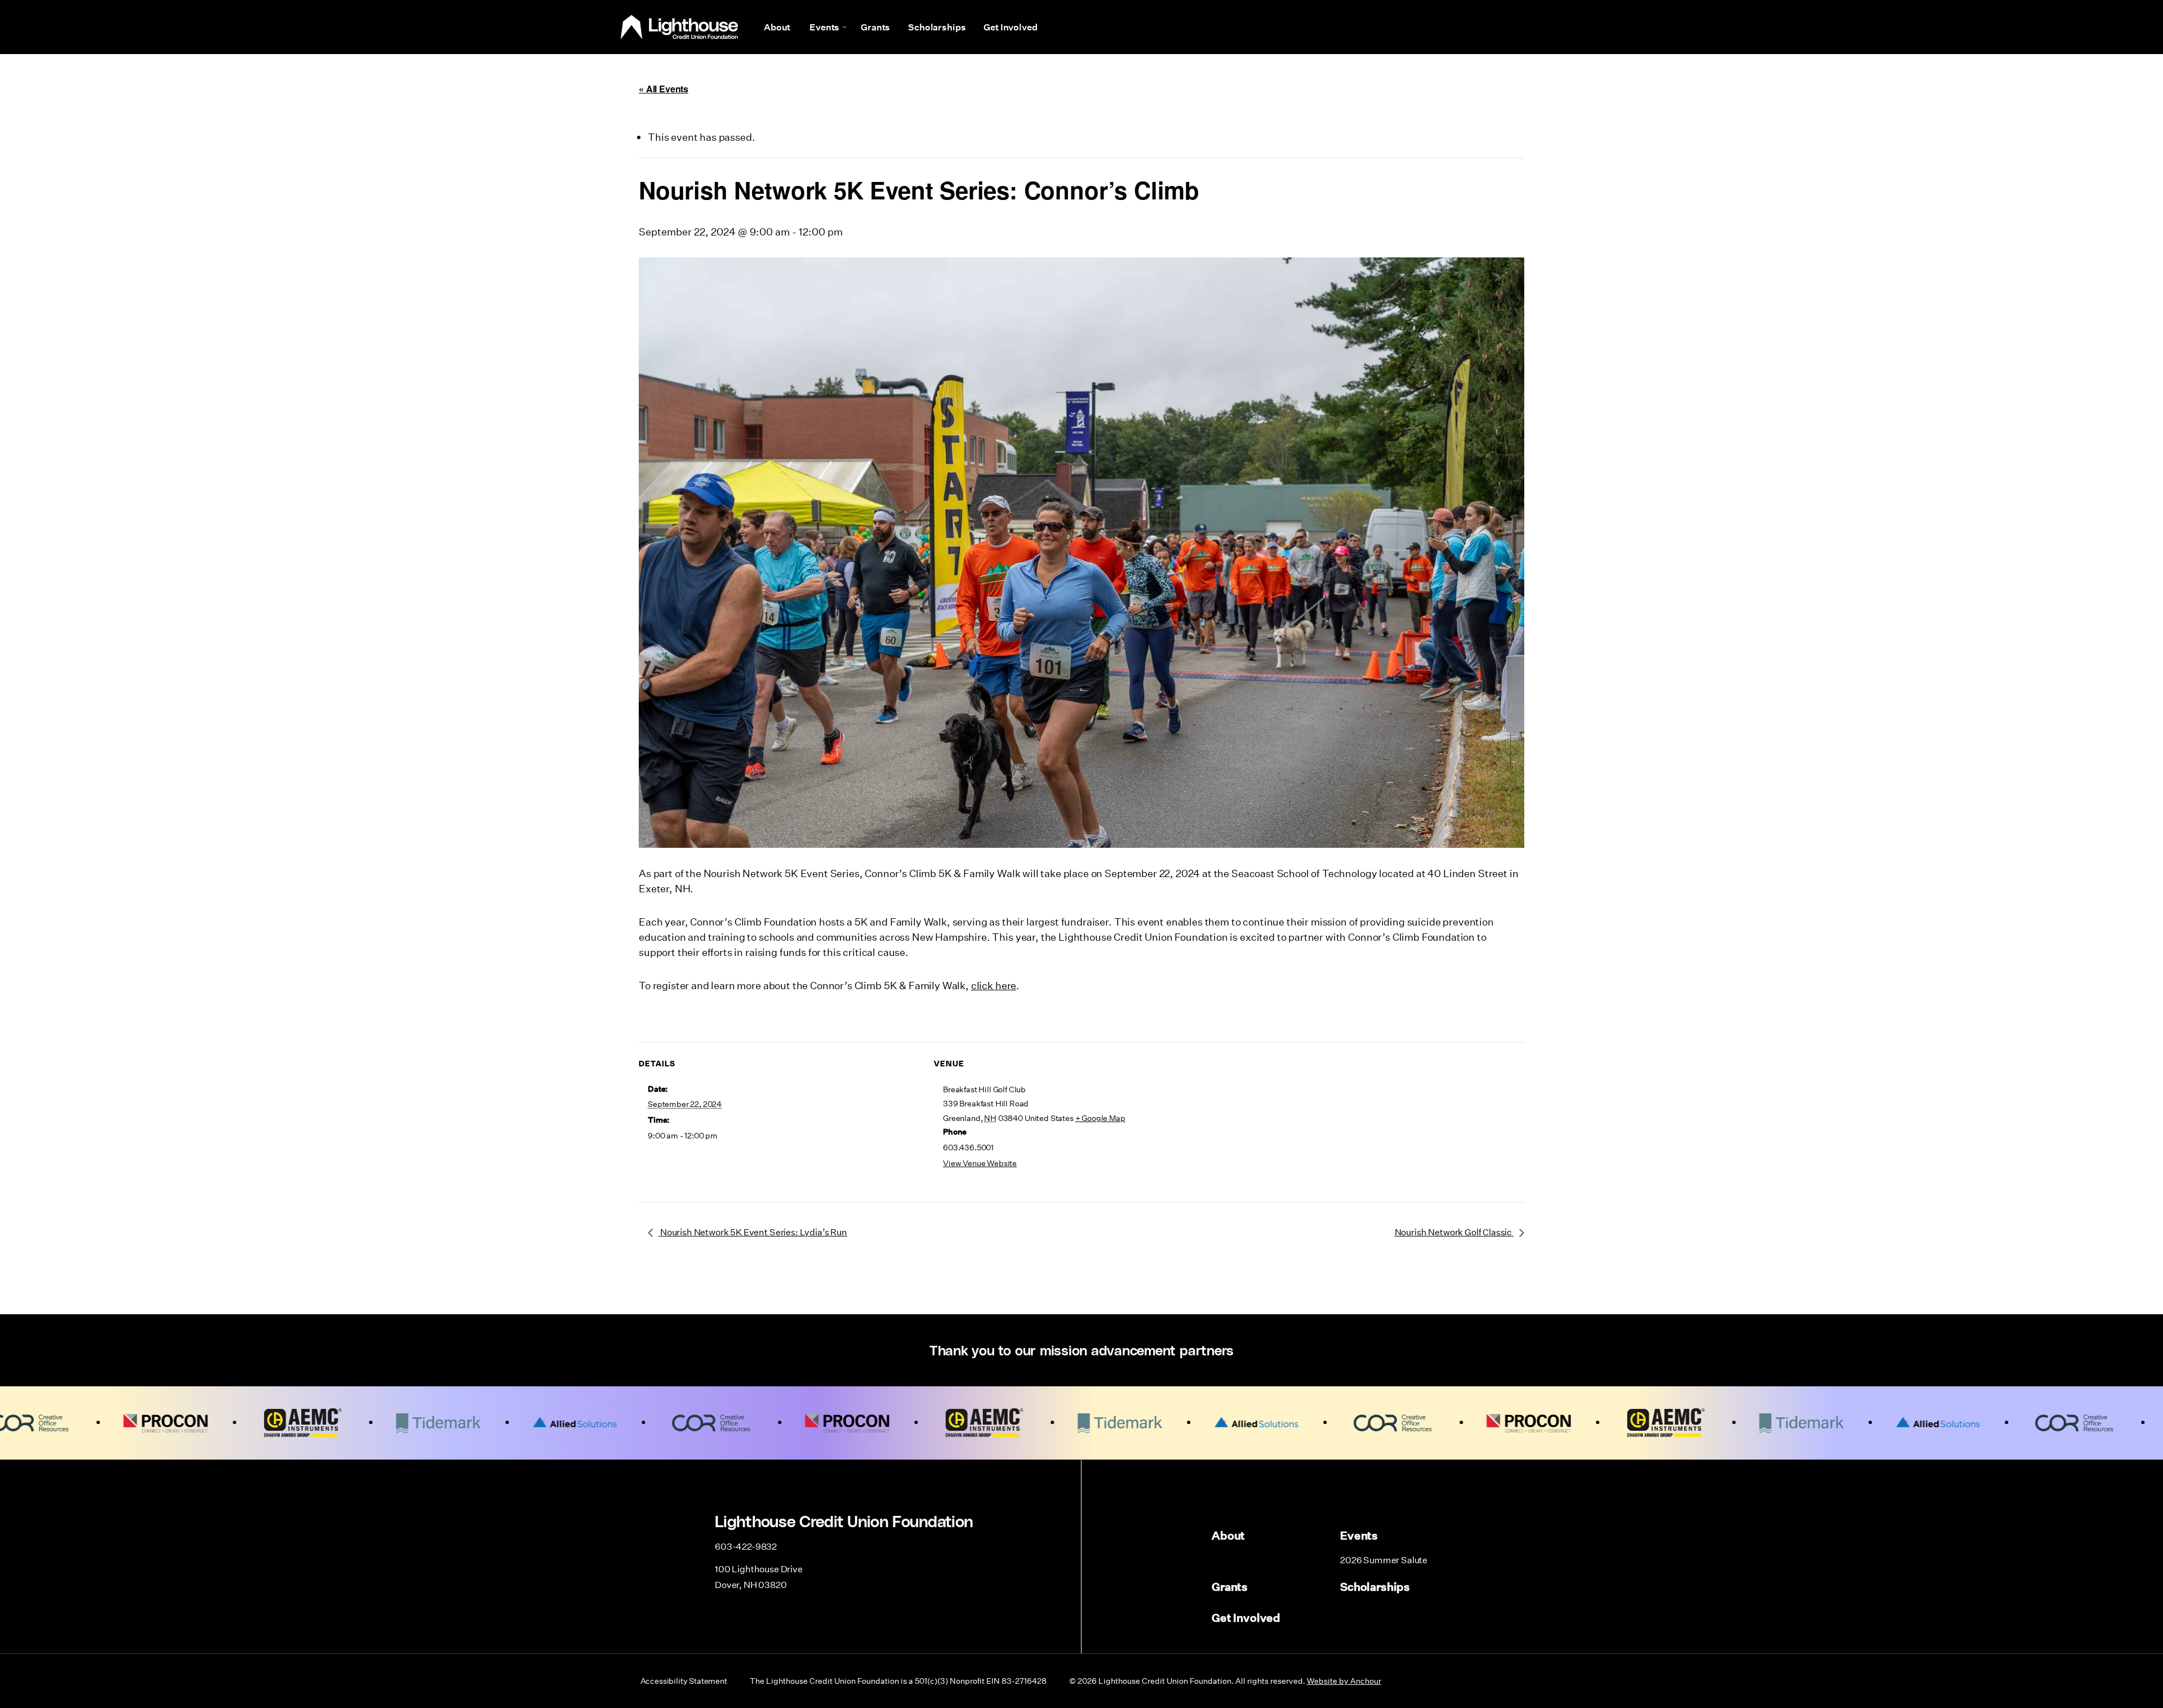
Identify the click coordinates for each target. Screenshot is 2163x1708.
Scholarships (937, 27)
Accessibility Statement (684, 1681)
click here (994, 985)
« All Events (664, 89)
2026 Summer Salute (1384, 1560)
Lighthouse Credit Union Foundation (679, 27)
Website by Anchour (1344, 1681)
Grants (875, 27)
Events (824, 27)
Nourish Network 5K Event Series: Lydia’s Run (753, 1232)
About (777, 27)
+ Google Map (1100, 1118)
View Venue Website (980, 1163)
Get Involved (1010, 27)
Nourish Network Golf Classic (1454, 1232)
